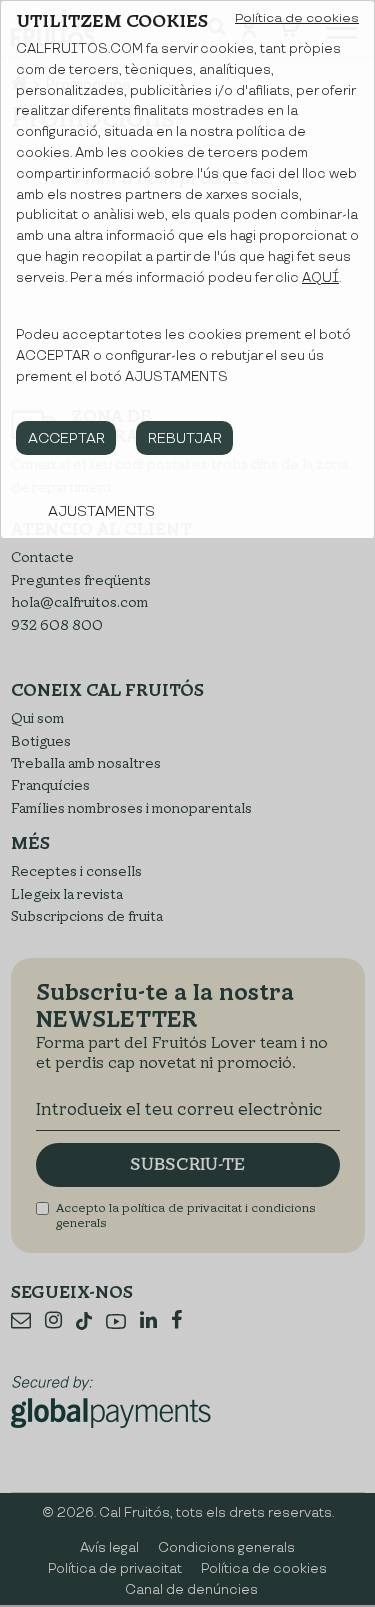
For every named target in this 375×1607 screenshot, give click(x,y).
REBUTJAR (185, 438)
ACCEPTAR (66, 438)
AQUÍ (320, 278)
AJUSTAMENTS (101, 511)
